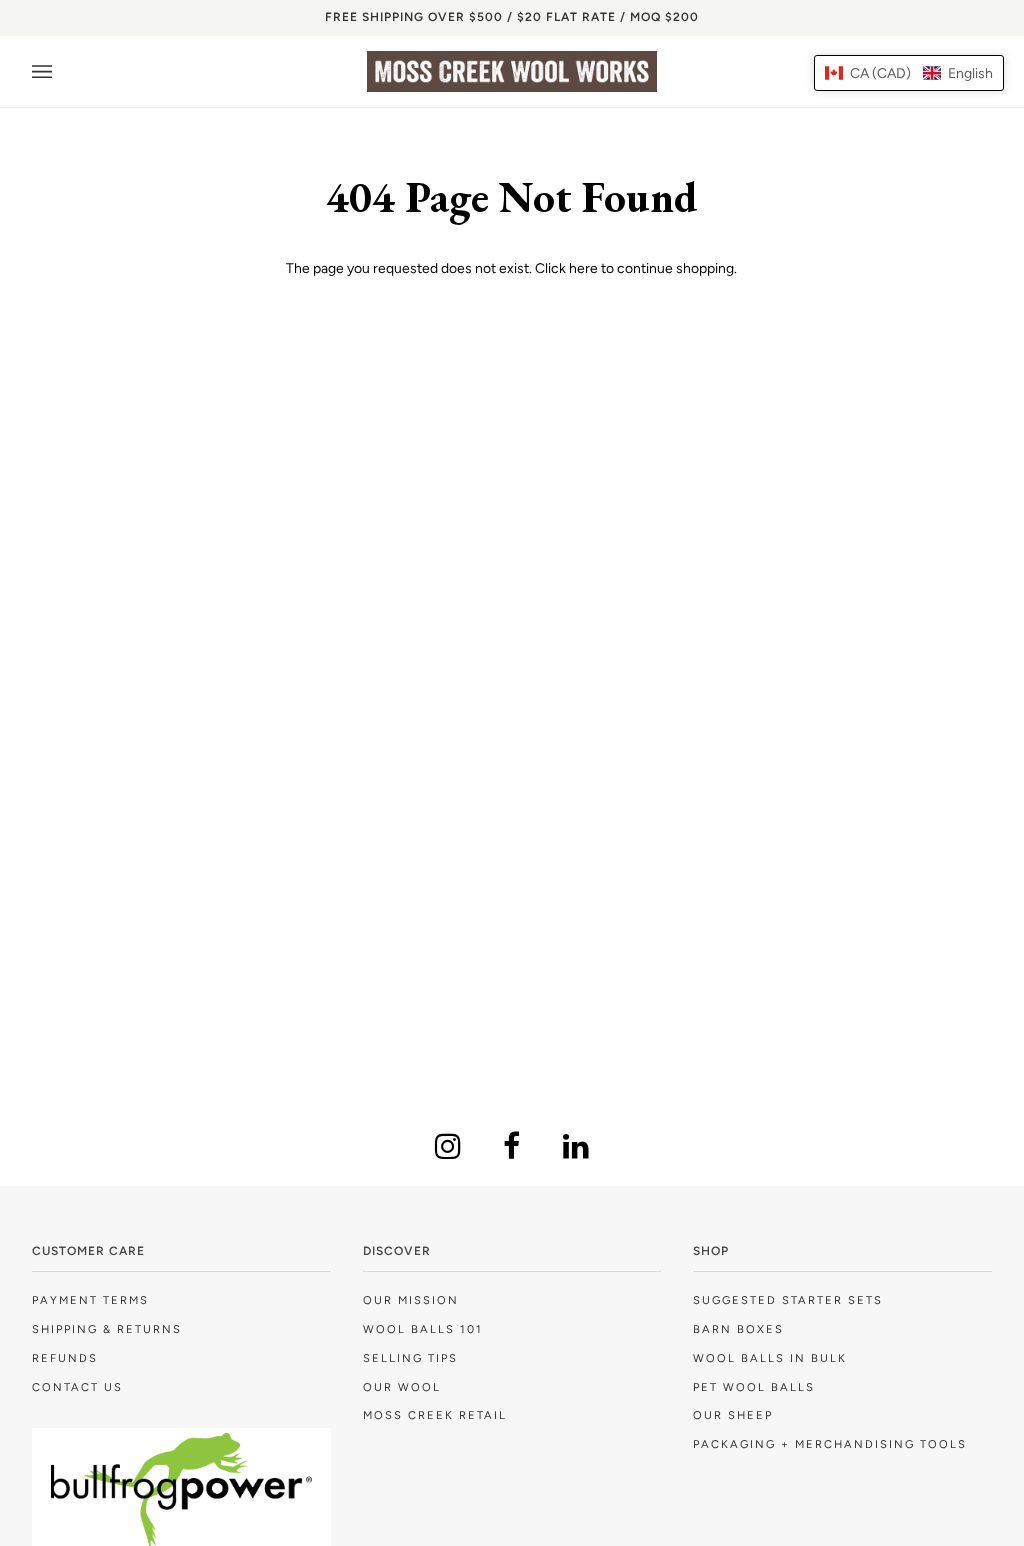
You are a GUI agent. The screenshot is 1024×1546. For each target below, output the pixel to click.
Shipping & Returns (107, 1329)
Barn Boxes (738, 1329)
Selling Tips (410, 1358)
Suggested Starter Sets (788, 1300)
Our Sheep (733, 1415)
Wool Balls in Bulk (770, 1358)
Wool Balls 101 (423, 1329)
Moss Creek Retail (435, 1415)
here (583, 268)
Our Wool (402, 1387)
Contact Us (77, 1387)
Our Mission (411, 1300)
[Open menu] (62, 71)
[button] (909, 73)
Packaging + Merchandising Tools (830, 1444)
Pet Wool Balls (754, 1387)
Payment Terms (90, 1300)
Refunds (65, 1358)
